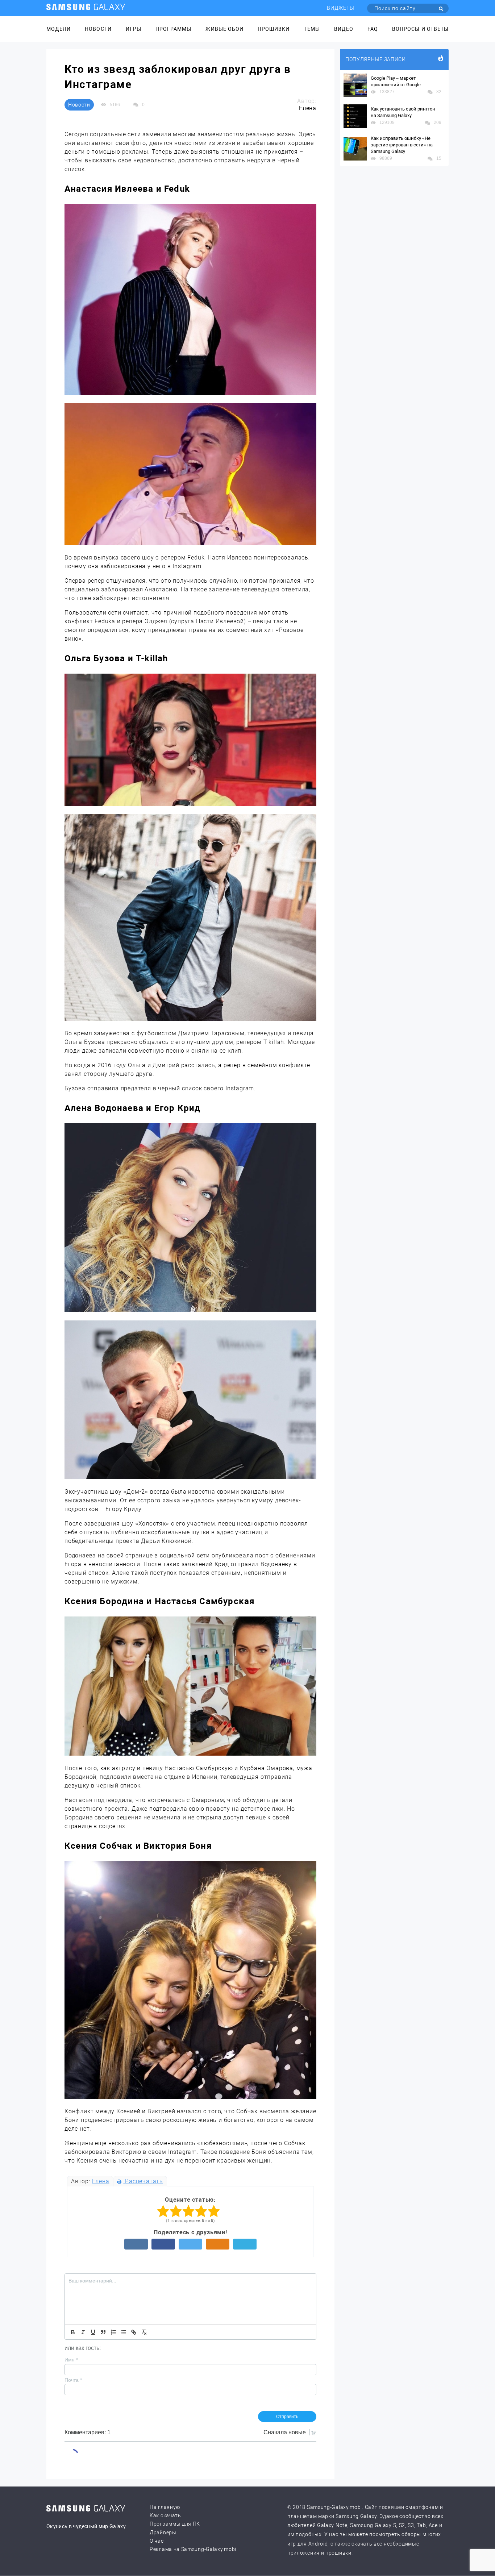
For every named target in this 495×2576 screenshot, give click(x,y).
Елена (101, 2181)
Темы (312, 29)
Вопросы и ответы (420, 29)
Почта (73, 2380)
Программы (173, 29)
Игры (134, 29)
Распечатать (143, 2181)
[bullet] (124, 2332)
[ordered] (113, 2332)
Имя (71, 2360)
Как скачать (165, 2515)
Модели (59, 29)
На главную (165, 2507)
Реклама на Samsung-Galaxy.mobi (193, 2549)
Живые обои (224, 29)
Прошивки (274, 29)
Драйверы (163, 2533)
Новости (98, 29)
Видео (344, 29)
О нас (157, 2541)
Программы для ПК (175, 2524)
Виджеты (341, 8)
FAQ (373, 29)
